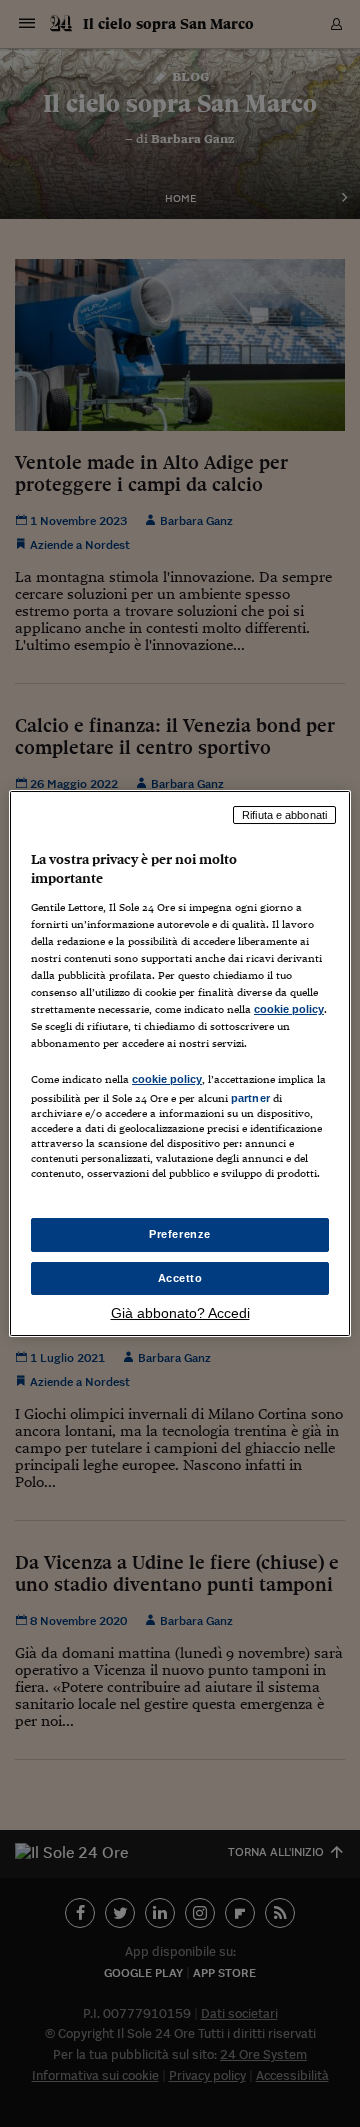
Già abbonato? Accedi (180, 1313)
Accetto (180, 1278)
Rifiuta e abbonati (284, 815)
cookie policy (289, 1009)
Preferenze (180, 1234)
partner (250, 1098)
